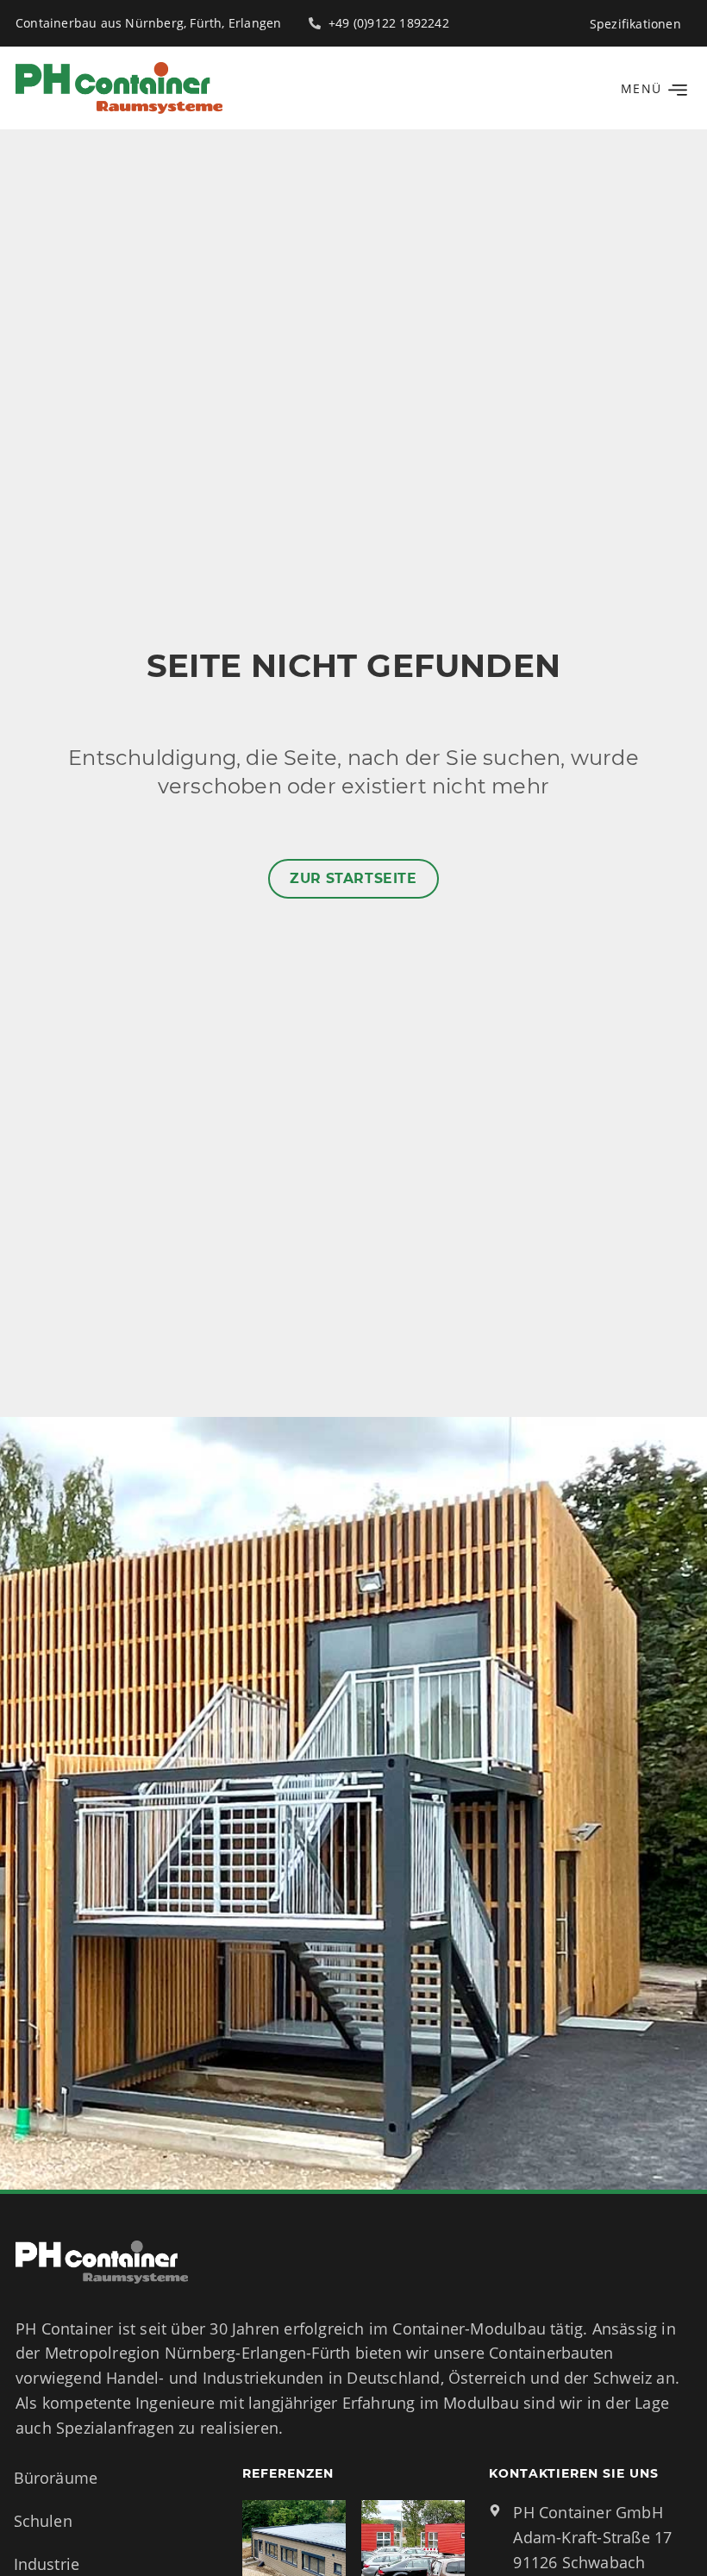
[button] (651, 88)
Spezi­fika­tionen (635, 24)
